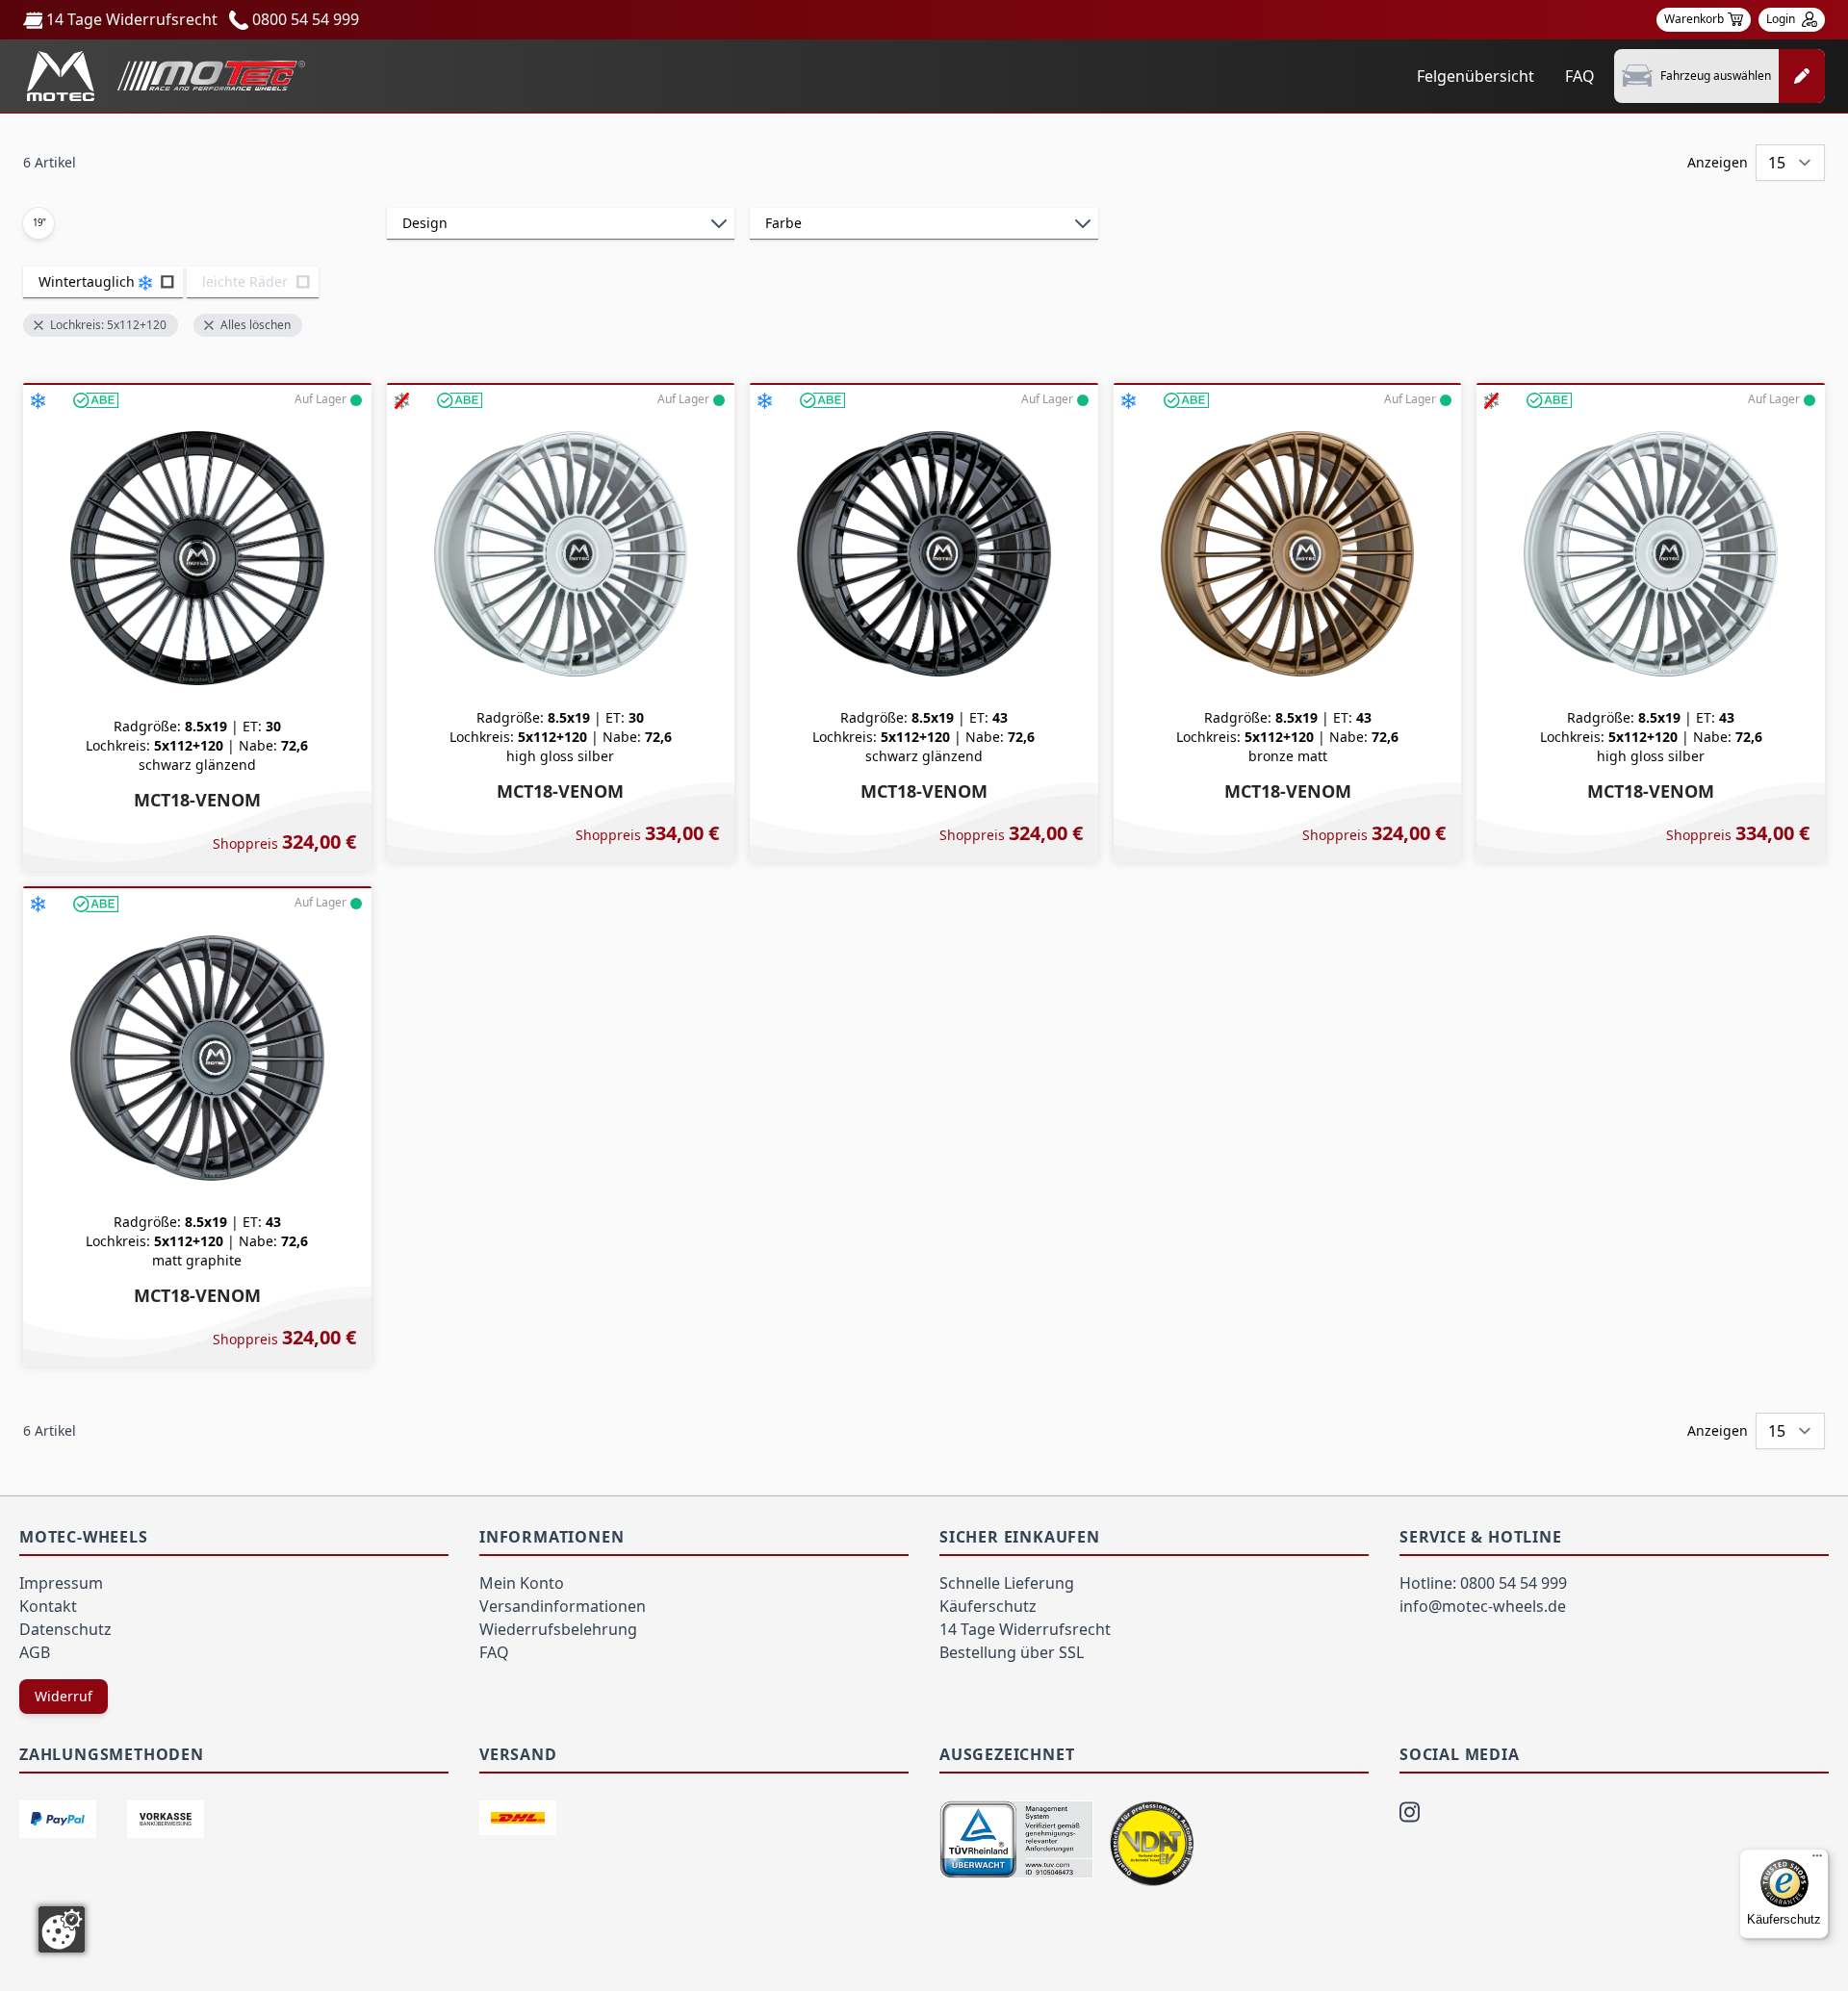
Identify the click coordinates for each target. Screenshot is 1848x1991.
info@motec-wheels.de (1483, 1606)
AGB (35, 1652)
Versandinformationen (563, 1606)
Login (1782, 19)
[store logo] (166, 76)
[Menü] (1817, 1860)
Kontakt (48, 1606)
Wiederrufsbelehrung (558, 1629)
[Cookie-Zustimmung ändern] (62, 1929)
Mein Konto (522, 1583)
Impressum (61, 1583)
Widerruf (64, 1696)
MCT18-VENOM (197, 800)
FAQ (1580, 76)
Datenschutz (65, 1629)
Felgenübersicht (1476, 76)
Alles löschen (256, 325)
